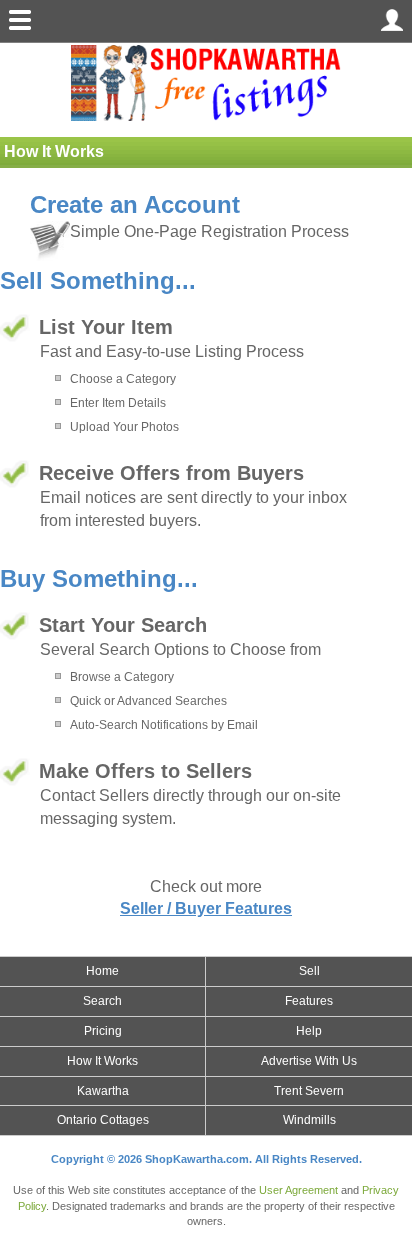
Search (102, 1001)
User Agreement (298, 1190)
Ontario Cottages (103, 1120)
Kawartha (103, 1091)
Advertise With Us (309, 1061)
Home (102, 971)
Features (309, 1001)
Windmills (309, 1120)
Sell (309, 971)
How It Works (102, 1061)
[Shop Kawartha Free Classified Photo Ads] (206, 81)
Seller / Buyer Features (206, 908)
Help (309, 1031)
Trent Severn (309, 1091)
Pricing (103, 1031)
